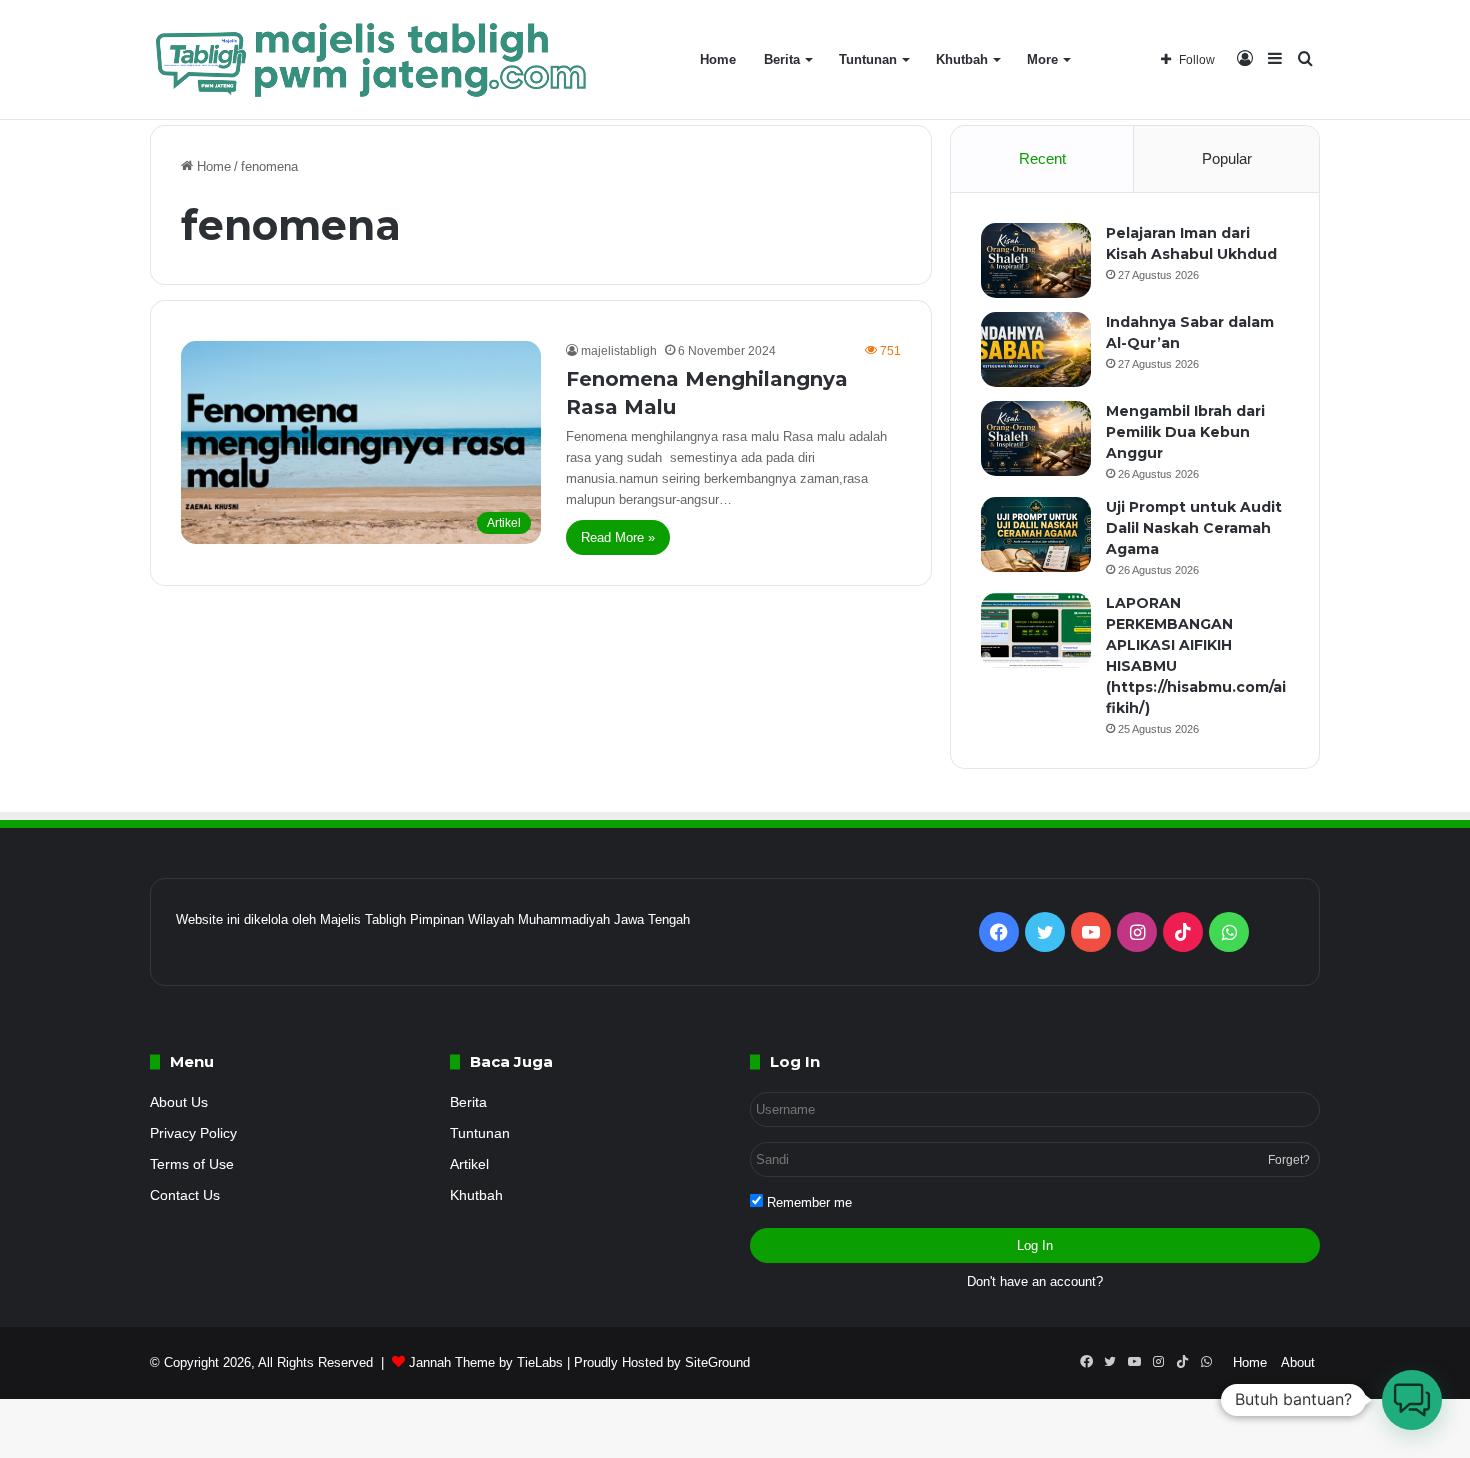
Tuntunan (868, 59)
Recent (1042, 158)
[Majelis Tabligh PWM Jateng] (374, 60)
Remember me (807, 1202)
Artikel (469, 1164)
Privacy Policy (193, 1133)
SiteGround (717, 1362)
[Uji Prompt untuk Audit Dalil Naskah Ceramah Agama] (1036, 534)
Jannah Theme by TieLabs (486, 1362)
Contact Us (185, 1195)
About (1298, 1362)
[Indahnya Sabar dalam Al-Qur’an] (1036, 349)
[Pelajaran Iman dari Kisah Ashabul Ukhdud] (1036, 260)
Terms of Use (192, 1164)
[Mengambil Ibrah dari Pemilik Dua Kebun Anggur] (1036, 438)
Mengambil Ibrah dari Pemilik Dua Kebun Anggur (1185, 432)
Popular (1227, 158)
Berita (782, 59)
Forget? (1289, 1160)
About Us (179, 1102)
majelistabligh (619, 351)
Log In (1035, 1245)
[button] (1412, 1400)
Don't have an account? (1035, 1281)
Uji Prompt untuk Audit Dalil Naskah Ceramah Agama (1194, 528)
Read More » (618, 537)
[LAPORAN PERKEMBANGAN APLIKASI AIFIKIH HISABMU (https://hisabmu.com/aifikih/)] (1036, 630)
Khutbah (962, 59)
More (1042, 59)
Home (718, 59)
